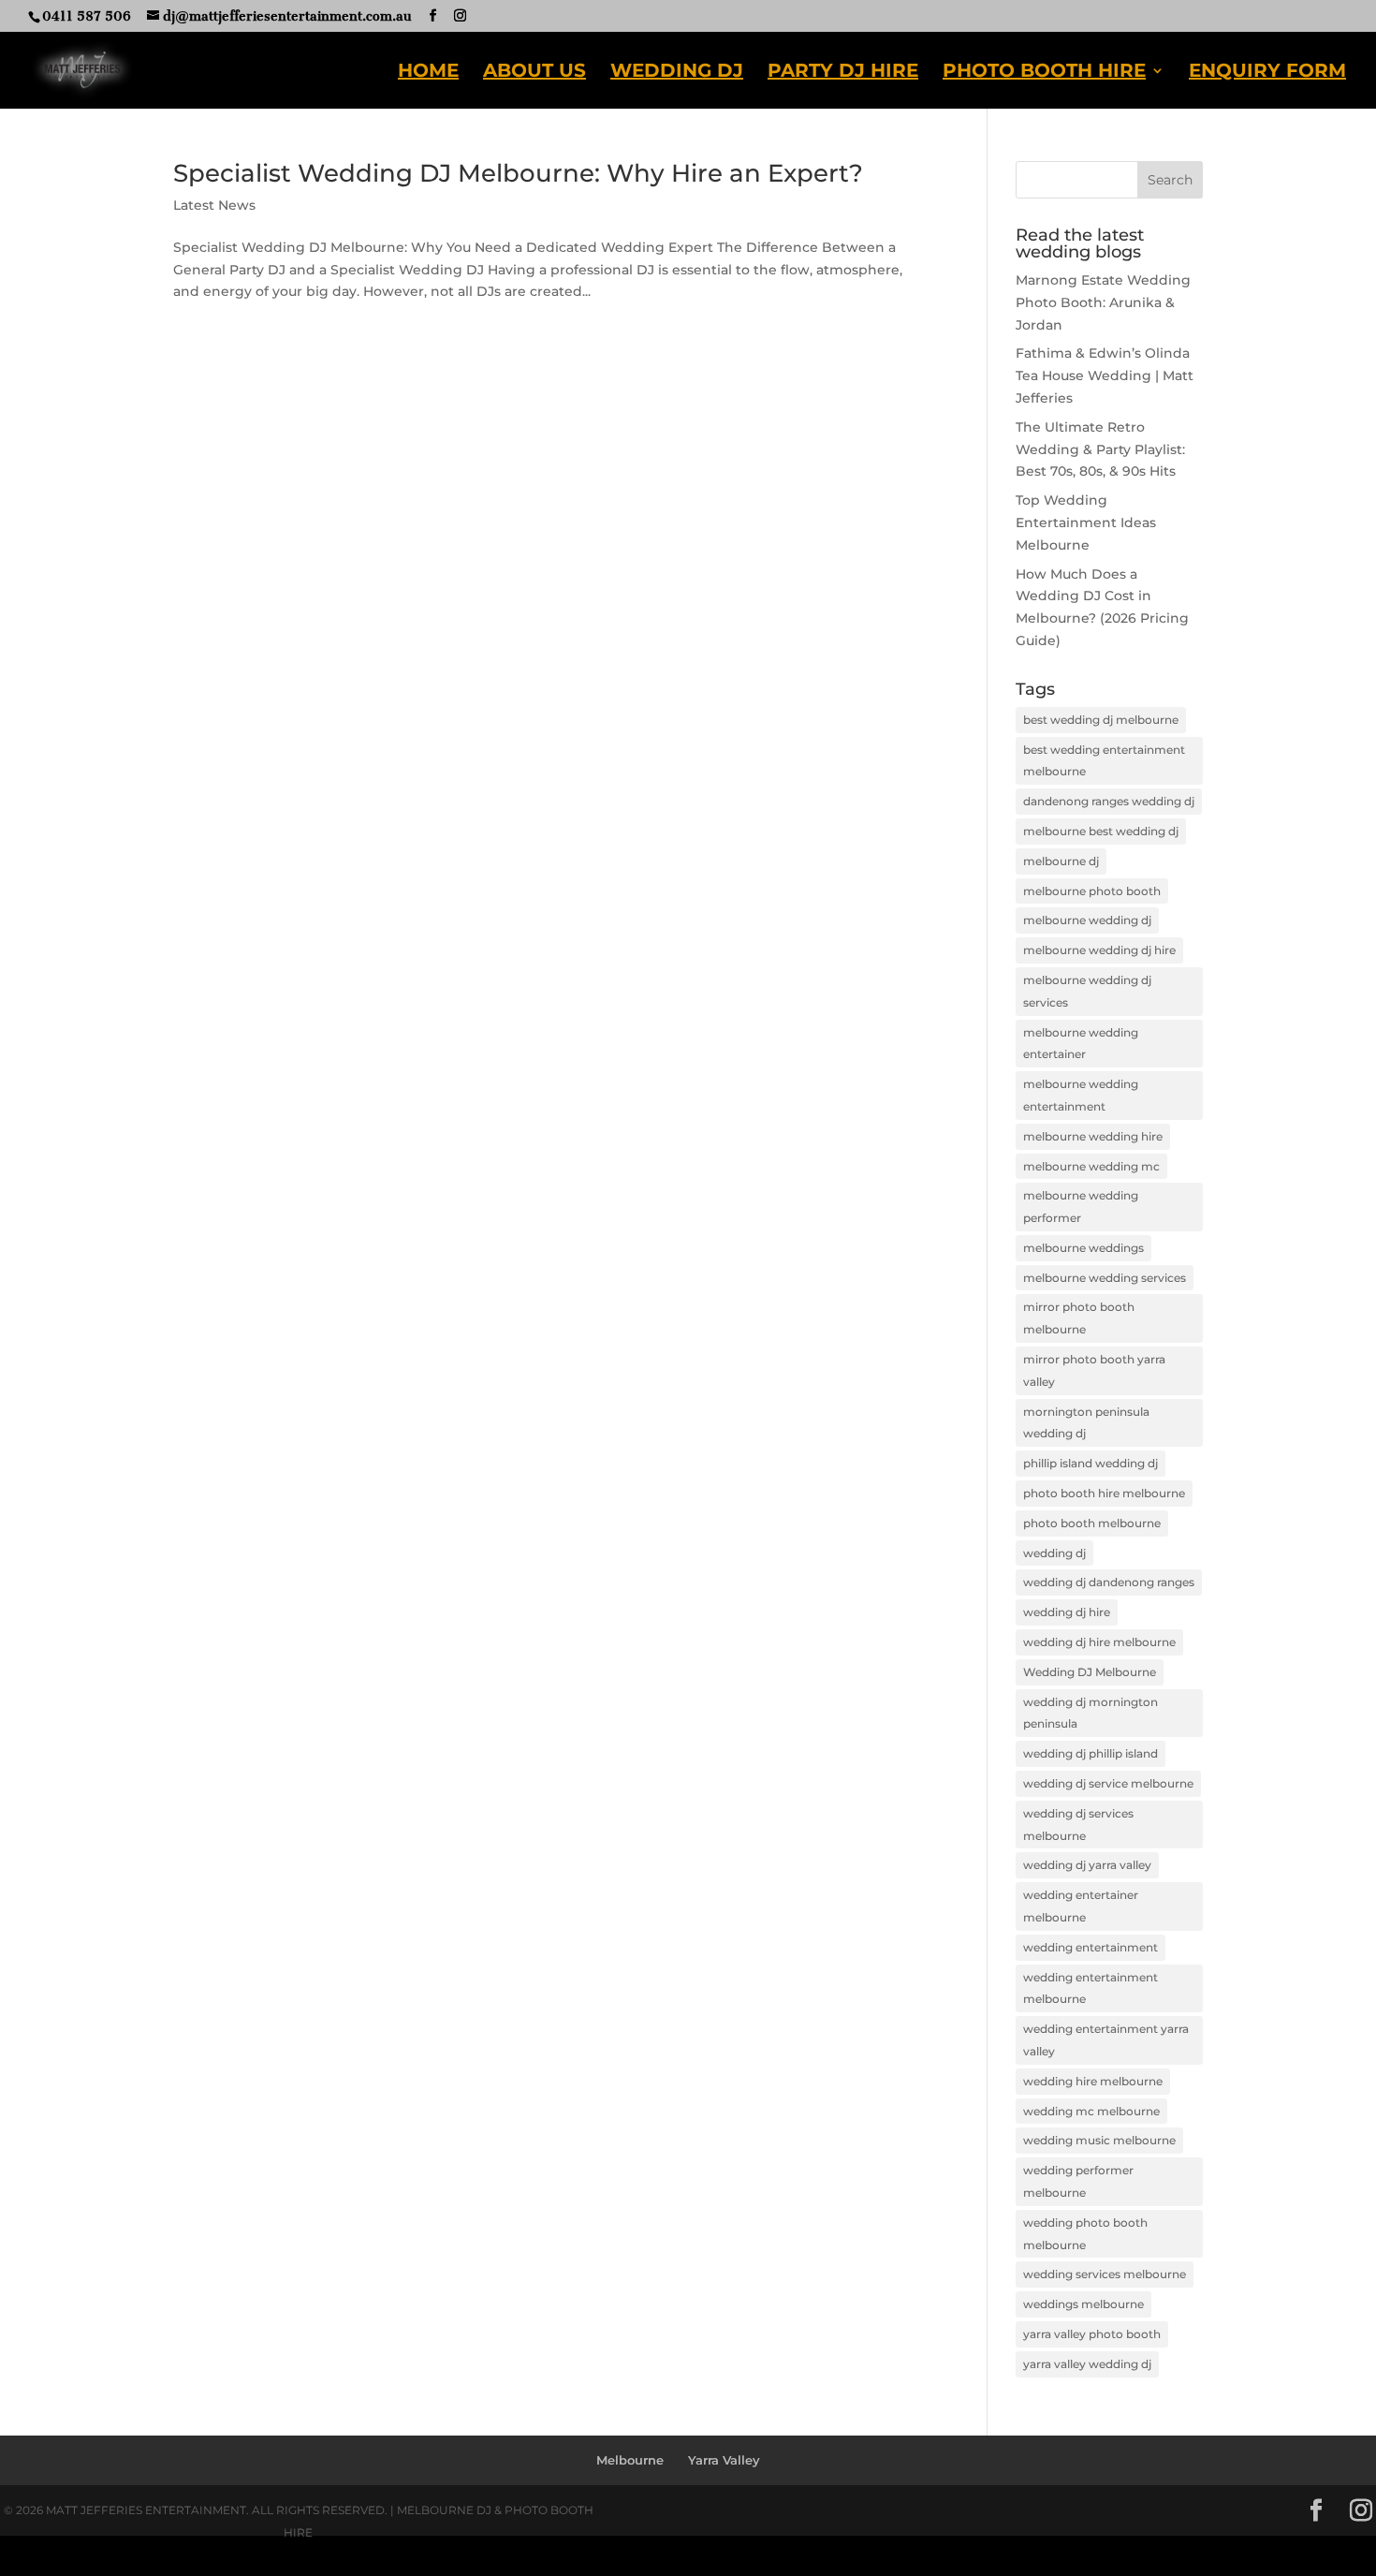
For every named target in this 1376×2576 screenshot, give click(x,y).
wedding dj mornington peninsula (1091, 1713)
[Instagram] (460, 16)
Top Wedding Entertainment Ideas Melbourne (1086, 523)
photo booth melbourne (1092, 1523)
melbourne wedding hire (1093, 1136)
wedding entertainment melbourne (1091, 1988)
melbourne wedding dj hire (1099, 950)
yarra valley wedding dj (1087, 2364)
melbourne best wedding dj (1101, 831)
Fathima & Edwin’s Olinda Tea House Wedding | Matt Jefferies (1105, 375)
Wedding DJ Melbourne (1090, 1672)
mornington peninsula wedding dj (1086, 1423)
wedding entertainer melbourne (1081, 1906)
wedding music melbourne (1099, 2140)
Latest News (214, 205)
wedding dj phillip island (1091, 1753)
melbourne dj (1061, 861)
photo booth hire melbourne (1104, 1493)
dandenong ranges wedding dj (1109, 801)
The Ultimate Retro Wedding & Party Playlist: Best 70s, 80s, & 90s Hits (1100, 449)
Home (428, 73)
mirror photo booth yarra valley (1094, 1370)
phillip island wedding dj (1091, 1463)
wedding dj (1054, 1553)
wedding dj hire (1067, 1612)
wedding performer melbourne (1078, 2181)
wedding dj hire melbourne (1099, 1642)
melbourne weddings (1083, 1248)
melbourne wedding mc (1091, 1166)
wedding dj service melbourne (1108, 1783)
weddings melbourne (1083, 2304)
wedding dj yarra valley (1087, 1865)
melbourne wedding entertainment (1081, 1095)
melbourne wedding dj (1087, 920)
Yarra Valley (724, 2460)
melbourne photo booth (1092, 891)
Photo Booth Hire (1044, 73)
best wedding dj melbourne (1101, 720)
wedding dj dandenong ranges (1109, 1582)
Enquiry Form (1267, 73)
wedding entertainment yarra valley (1106, 2040)
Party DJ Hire (843, 73)
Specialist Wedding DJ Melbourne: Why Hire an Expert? (518, 173)
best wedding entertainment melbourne (1104, 761)
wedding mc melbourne (1091, 2111)
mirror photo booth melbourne (1079, 1318)
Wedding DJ (677, 73)
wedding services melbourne (1105, 2274)
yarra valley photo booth (1092, 2334)
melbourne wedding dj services (1087, 991)
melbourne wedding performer (1081, 1207)
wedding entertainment (1091, 1947)
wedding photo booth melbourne (1085, 2234)
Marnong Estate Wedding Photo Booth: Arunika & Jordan (1103, 302)
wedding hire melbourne (1093, 2081)
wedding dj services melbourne (1078, 1825)
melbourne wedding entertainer (1081, 1044)
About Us (534, 73)
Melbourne (630, 2460)
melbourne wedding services (1105, 1278)
